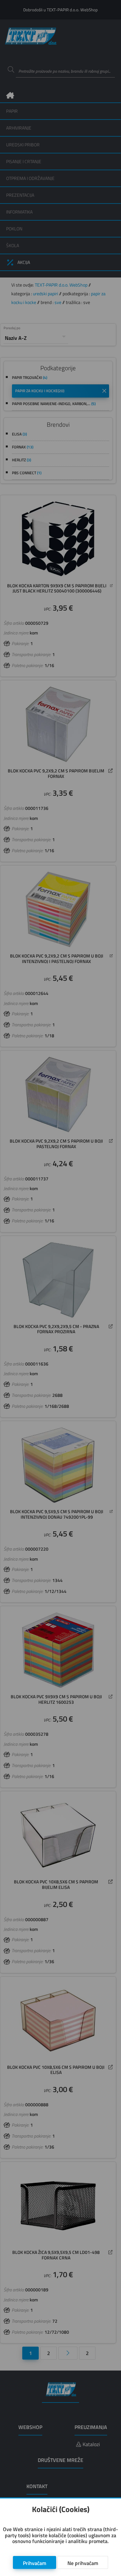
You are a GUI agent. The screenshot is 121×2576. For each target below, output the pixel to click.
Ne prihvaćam (83, 2563)
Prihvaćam (35, 2563)
